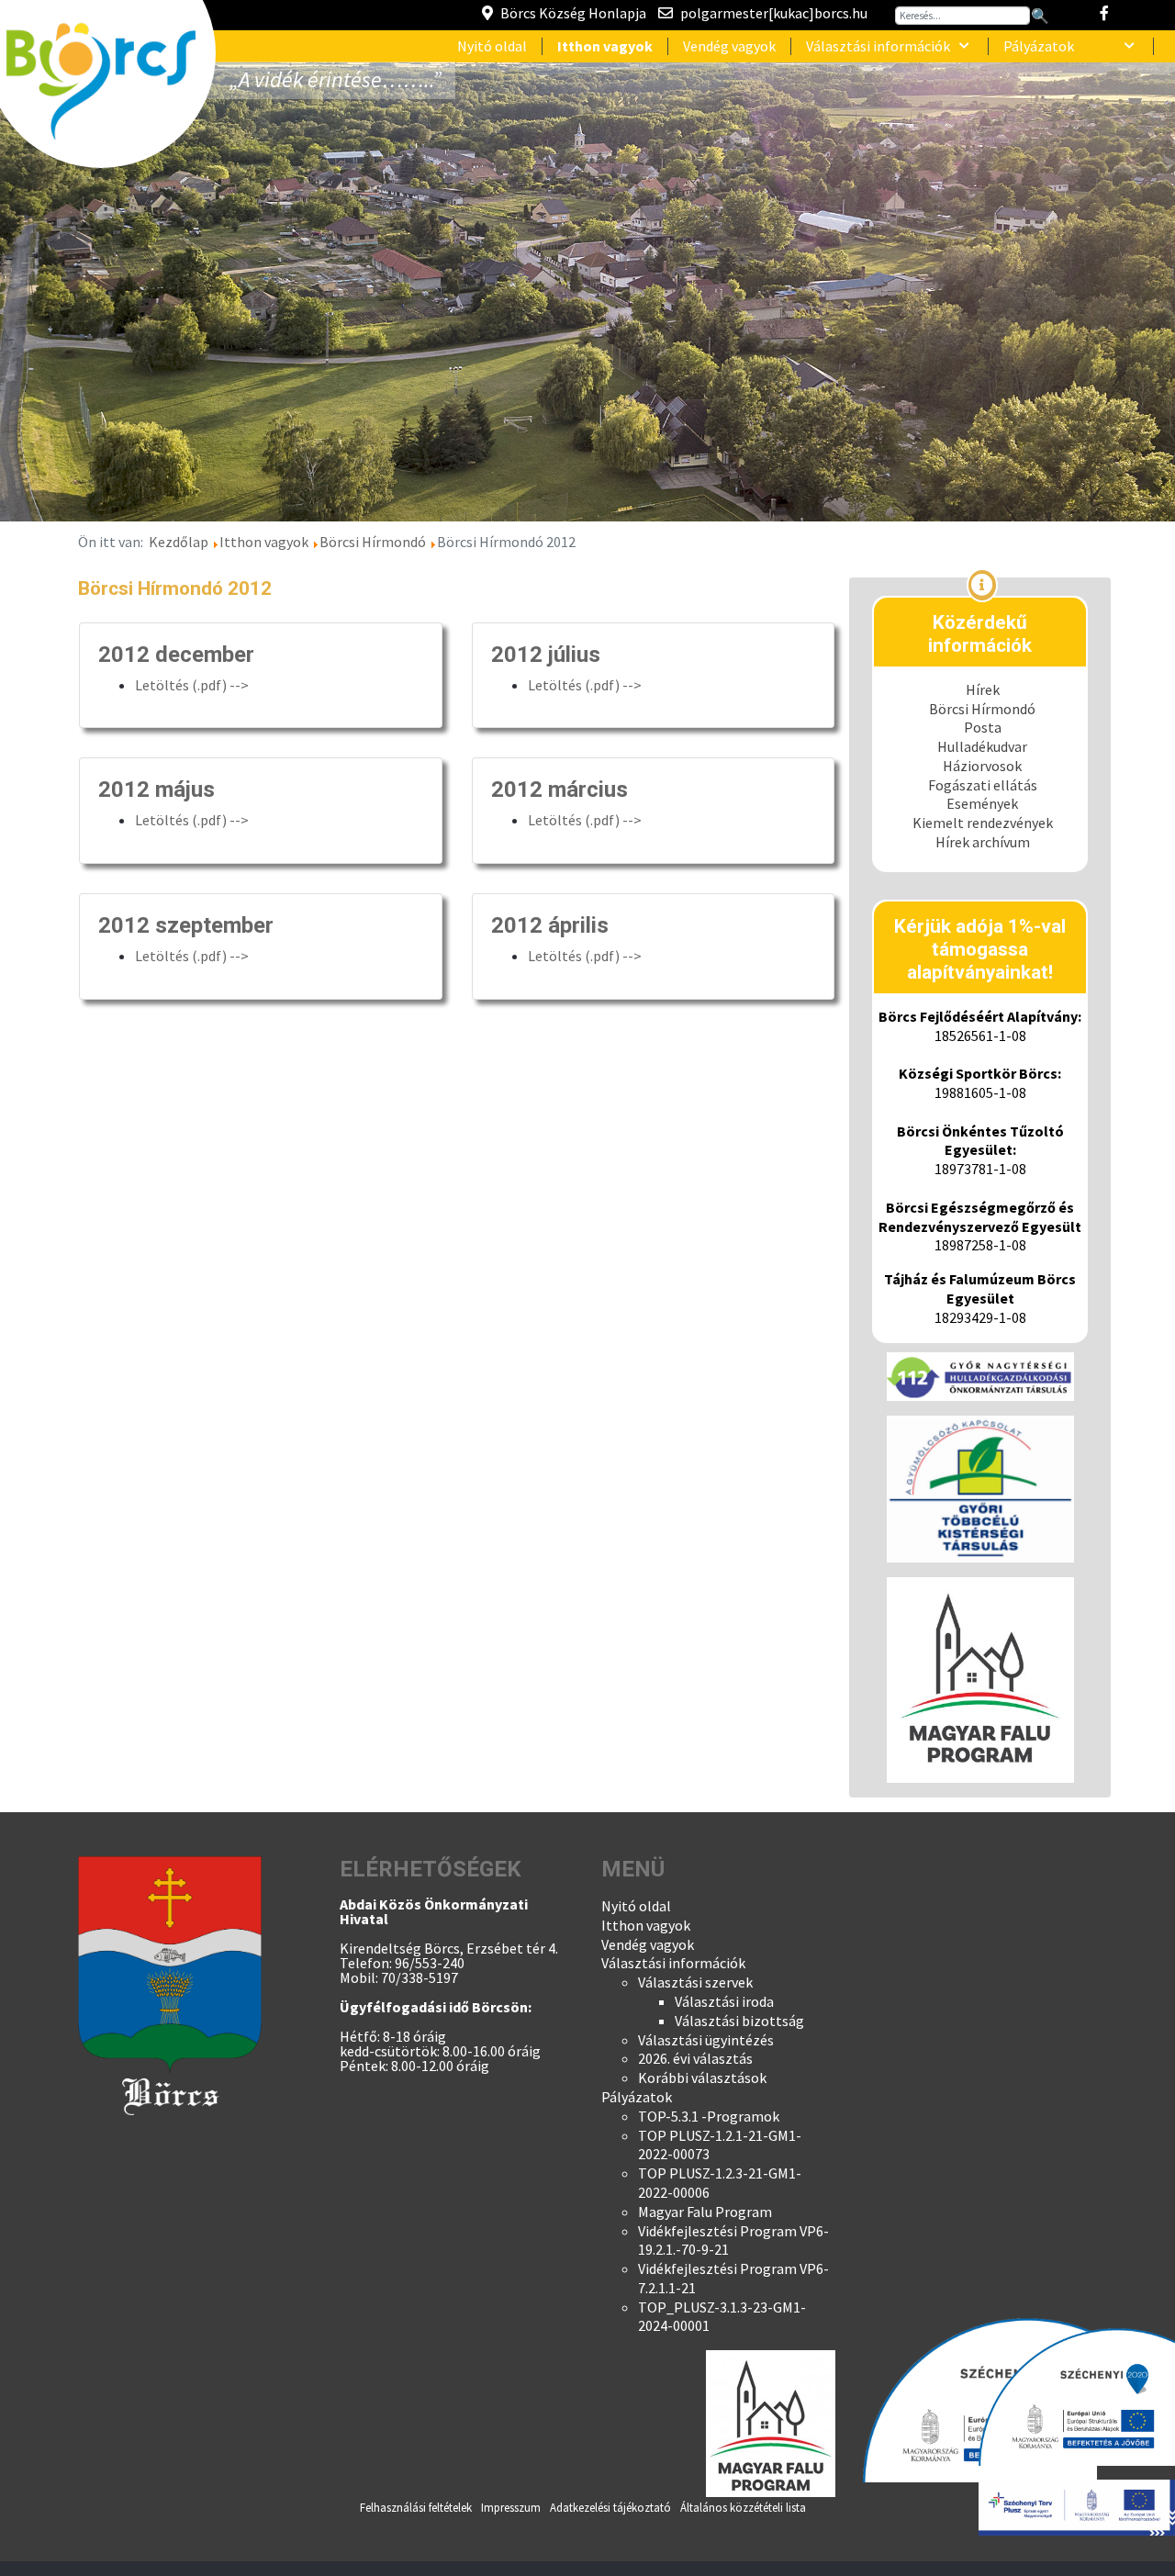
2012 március (560, 790)
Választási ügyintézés (706, 2040)
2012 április (550, 925)
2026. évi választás (695, 2058)
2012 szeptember (186, 925)
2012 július (546, 655)
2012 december (176, 655)
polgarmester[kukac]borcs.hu (774, 13)
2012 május (157, 790)
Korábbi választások (702, 2078)
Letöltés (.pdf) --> (192, 685)
